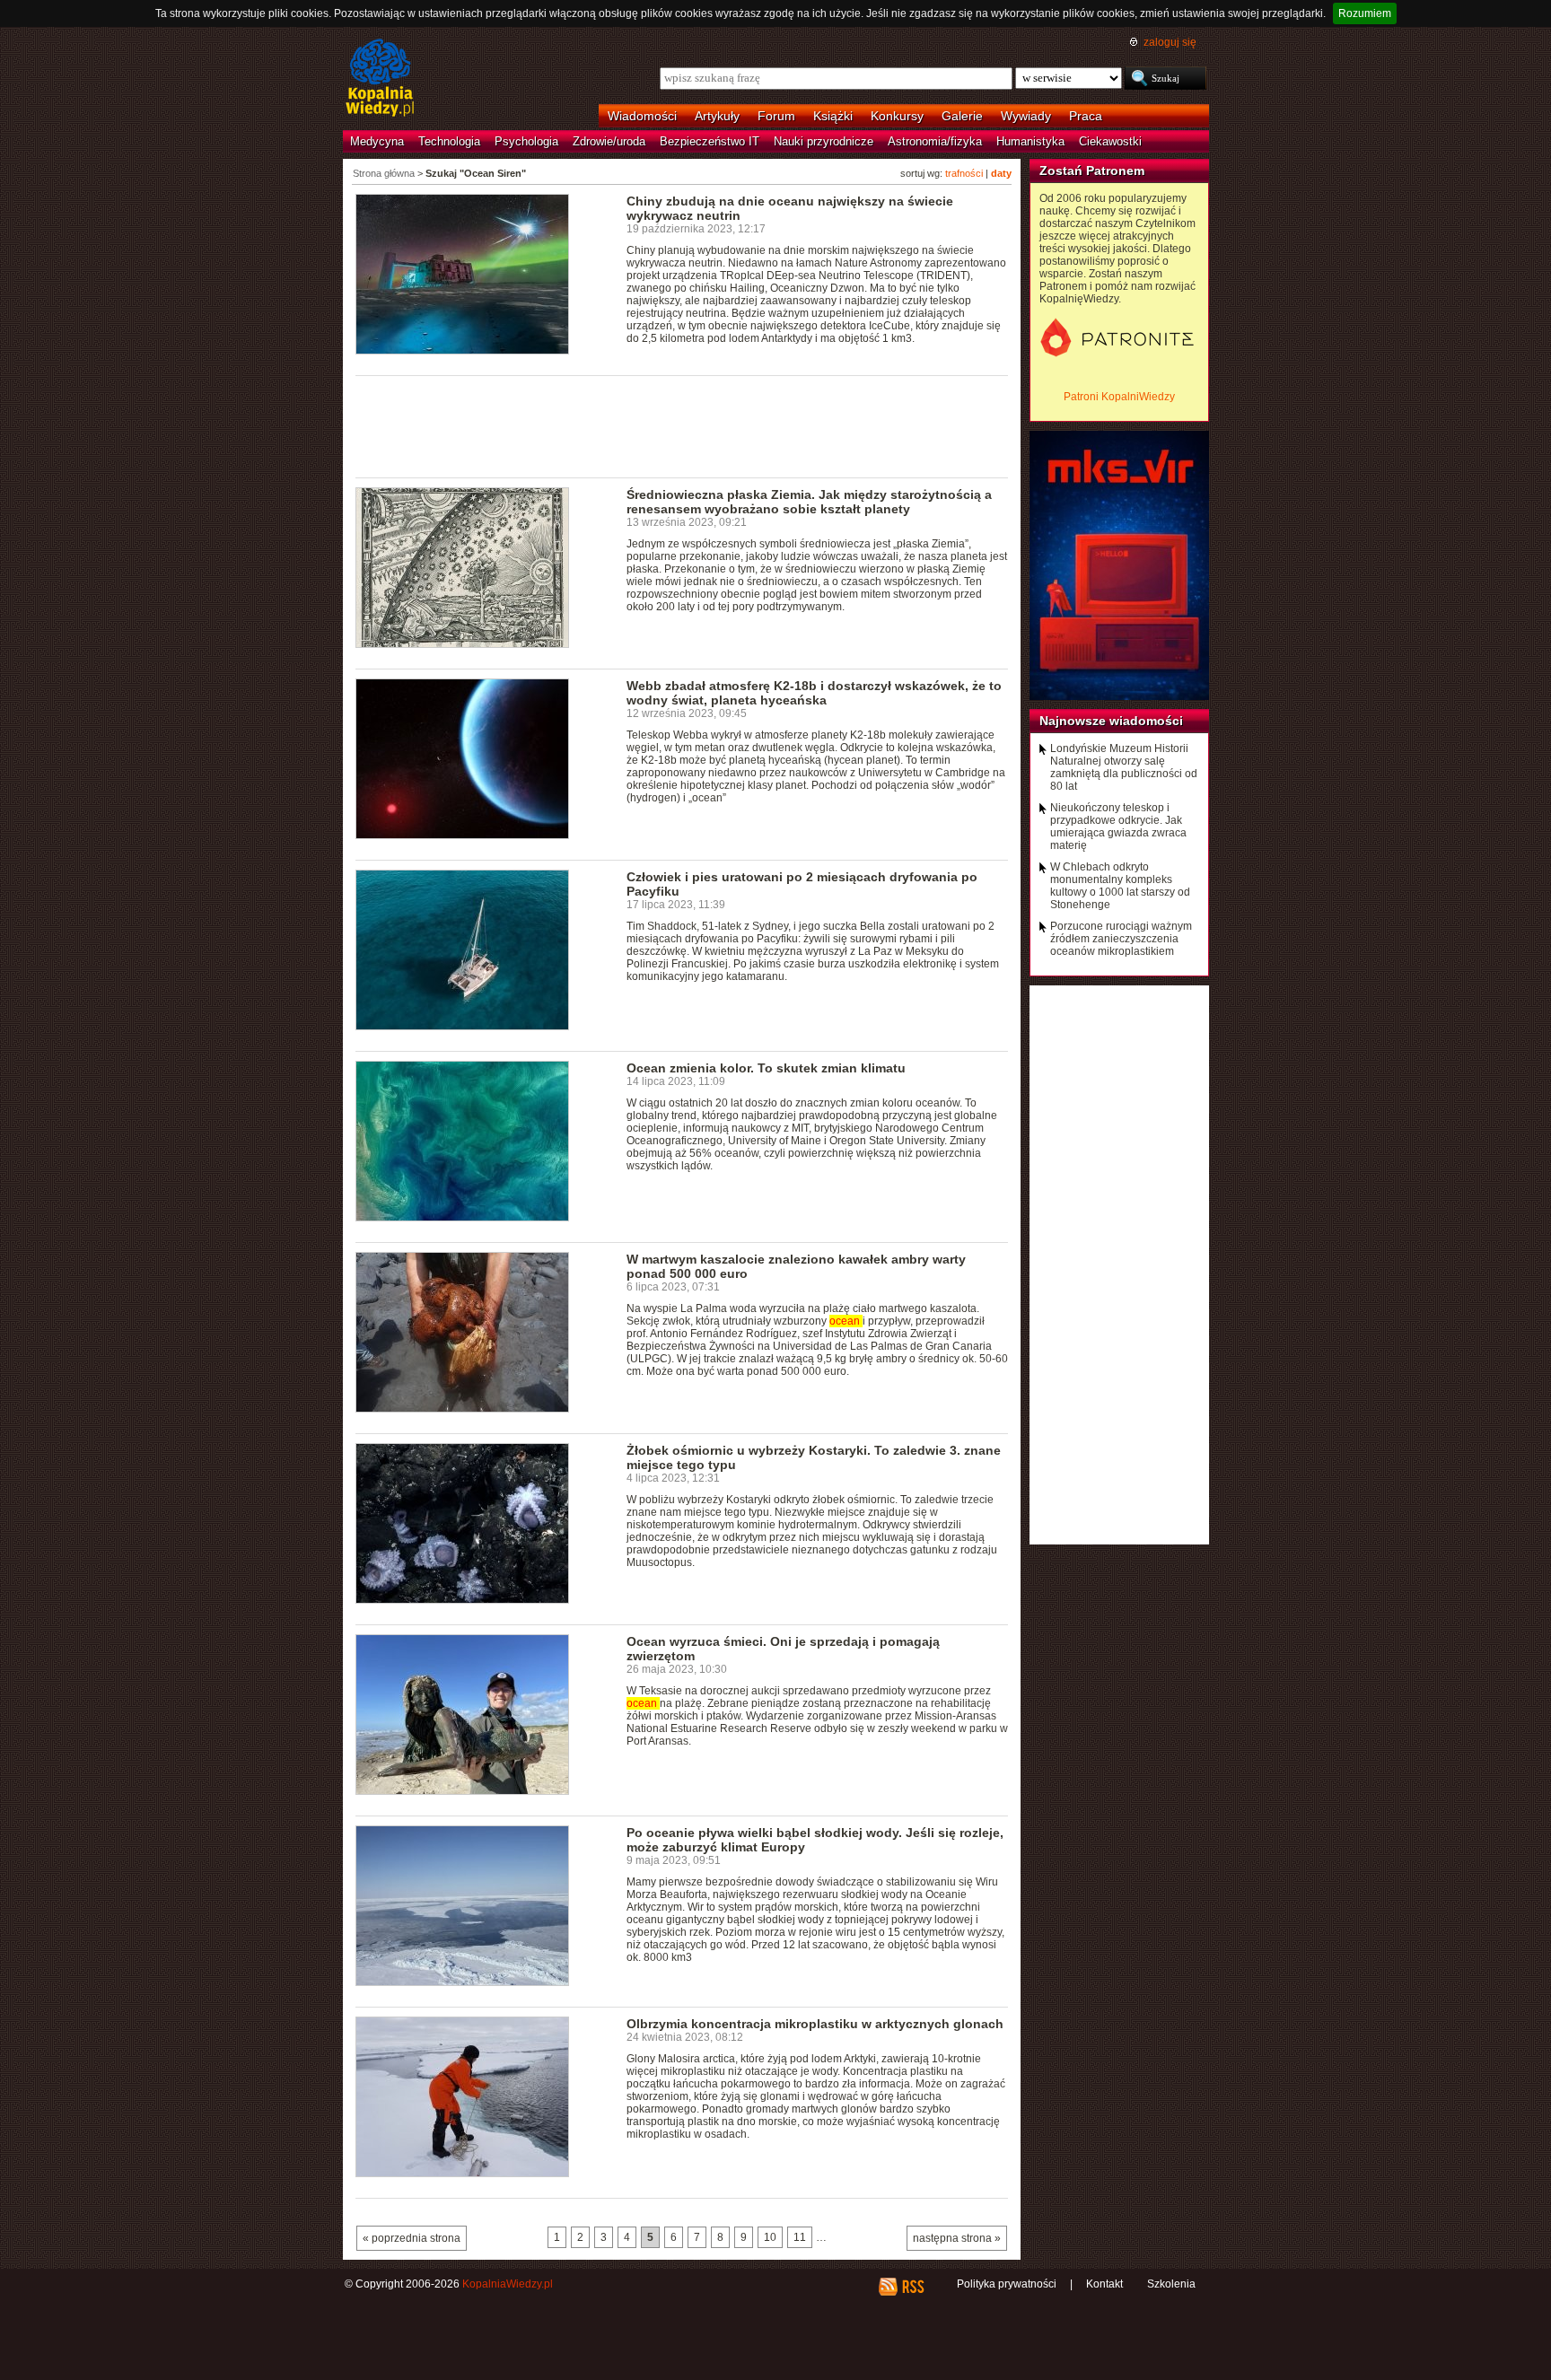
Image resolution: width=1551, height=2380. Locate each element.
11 (800, 2237)
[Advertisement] (682, 425)
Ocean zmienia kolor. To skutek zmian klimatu (766, 1068)
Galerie (962, 116)
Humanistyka (1030, 141)
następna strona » (957, 2238)
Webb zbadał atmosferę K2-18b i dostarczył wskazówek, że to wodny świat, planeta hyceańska (814, 693)
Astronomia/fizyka (935, 141)
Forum (776, 116)
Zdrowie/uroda (609, 141)
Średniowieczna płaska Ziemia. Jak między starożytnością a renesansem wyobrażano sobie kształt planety (809, 502)
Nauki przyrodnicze (824, 141)
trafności (964, 173)
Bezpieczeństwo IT (710, 141)
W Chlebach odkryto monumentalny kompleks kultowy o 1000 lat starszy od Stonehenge (1120, 886)
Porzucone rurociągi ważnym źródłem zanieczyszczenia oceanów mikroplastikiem (1121, 939)
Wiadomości (642, 116)
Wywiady (1026, 116)
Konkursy (897, 116)
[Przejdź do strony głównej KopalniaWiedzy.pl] (380, 79)
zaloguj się (1170, 42)
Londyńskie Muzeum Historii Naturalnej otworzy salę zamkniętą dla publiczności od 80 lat (1124, 767)
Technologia (449, 141)
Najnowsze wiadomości (1111, 721)
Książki (833, 116)
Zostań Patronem (1092, 171)
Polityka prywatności (1007, 2284)
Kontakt (1104, 2284)
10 (770, 2237)
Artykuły (717, 116)
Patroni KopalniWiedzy (1119, 397)
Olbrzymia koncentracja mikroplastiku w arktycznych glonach (815, 2024)
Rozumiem (1365, 13)
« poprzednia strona (412, 2238)
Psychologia (526, 141)
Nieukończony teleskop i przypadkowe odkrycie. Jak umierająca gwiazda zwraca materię (1118, 827)
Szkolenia (1171, 2284)
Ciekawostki (1110, 141)
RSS (912, 2287)
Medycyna (377, 141)
